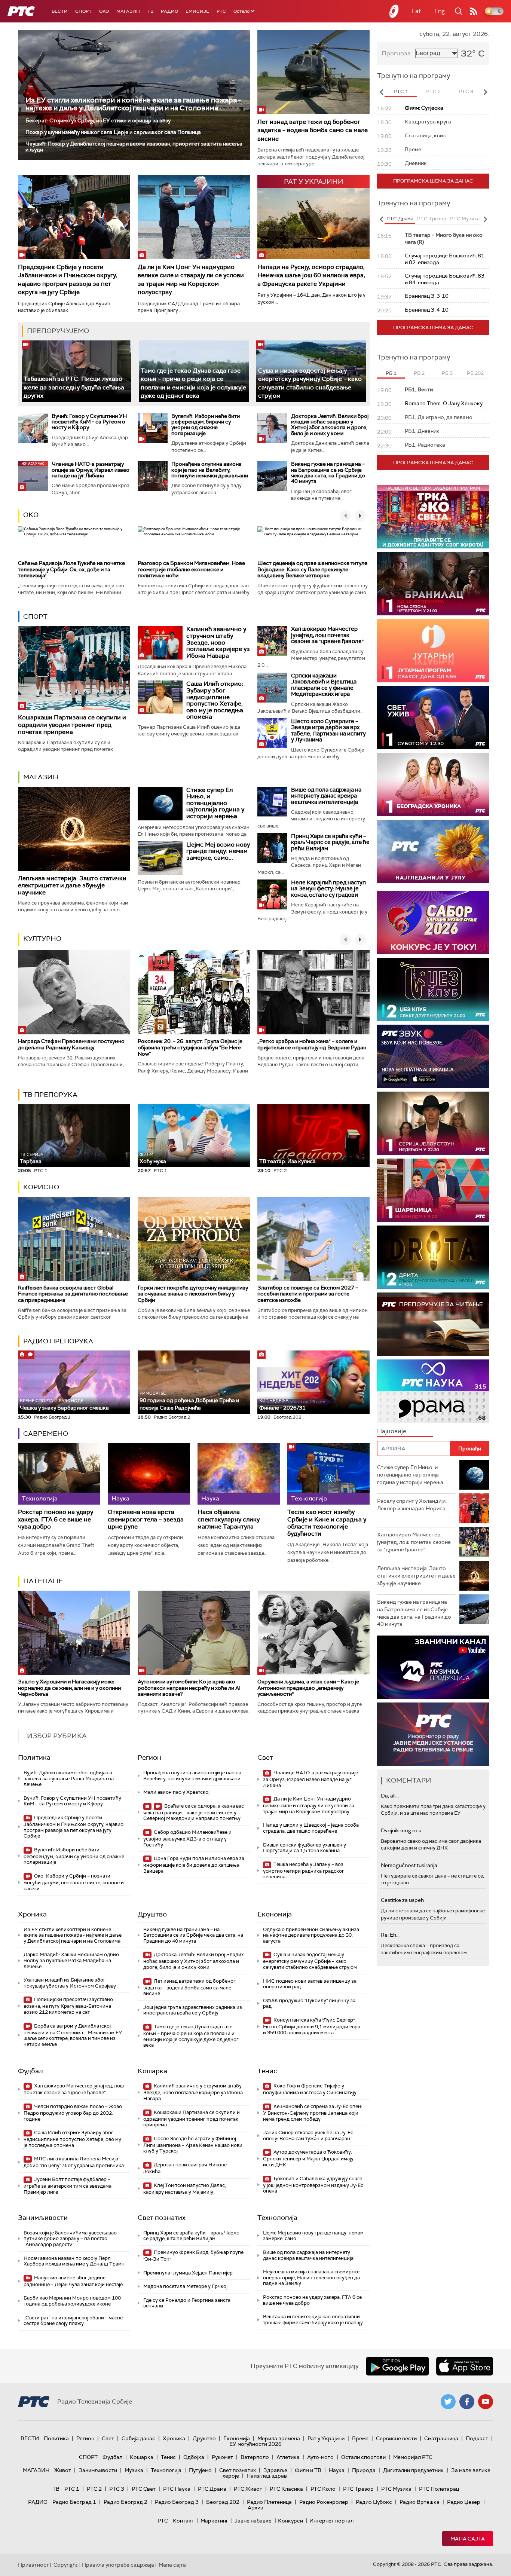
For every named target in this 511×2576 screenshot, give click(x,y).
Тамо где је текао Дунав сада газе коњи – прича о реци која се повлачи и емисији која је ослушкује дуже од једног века (191, 2036)
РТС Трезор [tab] (432, 219)
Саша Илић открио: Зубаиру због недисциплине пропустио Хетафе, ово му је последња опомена (215, 700)
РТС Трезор (358, 2489)
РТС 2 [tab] (433, 91)
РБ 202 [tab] (475, 373)
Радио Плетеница (269, 2502)
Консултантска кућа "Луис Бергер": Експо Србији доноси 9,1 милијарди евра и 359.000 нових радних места (312, 2026)
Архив (255, 2508)
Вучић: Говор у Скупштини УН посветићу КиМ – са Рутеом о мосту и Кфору (89, 422)
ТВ (150, 11)
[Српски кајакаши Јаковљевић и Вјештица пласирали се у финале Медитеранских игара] (272, 688)
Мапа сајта (468, 2539)
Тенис (267, 2071)
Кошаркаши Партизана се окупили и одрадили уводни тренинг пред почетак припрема (72, 724)
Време (360, 2438)
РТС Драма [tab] (400, 219)
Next (485, 92)
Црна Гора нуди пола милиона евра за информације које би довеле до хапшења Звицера (194, 1865)
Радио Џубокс (374, 2502)
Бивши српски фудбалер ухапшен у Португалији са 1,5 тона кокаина (305, 1848)
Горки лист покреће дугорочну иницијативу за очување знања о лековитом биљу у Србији (193, 1294)
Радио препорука (58, 1341)
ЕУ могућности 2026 (255, 2444)
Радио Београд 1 (74, 2502)
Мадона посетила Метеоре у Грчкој (185, 2286)
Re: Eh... (390, 1935)
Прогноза (396, 53)
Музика (134, 2470)
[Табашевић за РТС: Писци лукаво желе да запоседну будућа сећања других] (77, 371)
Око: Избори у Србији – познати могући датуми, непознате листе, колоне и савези (74, 1882)
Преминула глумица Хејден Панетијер (188, 2273)
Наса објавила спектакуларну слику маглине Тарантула (229, 1519)
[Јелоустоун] (433, 1123)
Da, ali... (390, 1796)
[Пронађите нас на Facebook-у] (467, 2402)
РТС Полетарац (439, 2489)
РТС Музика (396, 2489)
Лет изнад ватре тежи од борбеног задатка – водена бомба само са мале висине (313, 130)
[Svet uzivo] (433, 718)
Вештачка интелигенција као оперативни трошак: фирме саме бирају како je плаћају (313, 2320)
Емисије (197, 11)
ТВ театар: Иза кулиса (287, 1161)
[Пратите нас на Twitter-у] (448, 2402)
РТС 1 (72, 2489)
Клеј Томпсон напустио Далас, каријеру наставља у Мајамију (185, 2189)
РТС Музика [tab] (465, 219)
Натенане (43, 1581)
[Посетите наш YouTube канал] (486, 2402)
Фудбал (30, 2071)
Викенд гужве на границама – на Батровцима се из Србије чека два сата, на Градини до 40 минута (328, 472)
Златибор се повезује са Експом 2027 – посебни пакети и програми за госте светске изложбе (308, 1294)
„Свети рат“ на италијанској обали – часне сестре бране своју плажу (73, 2321)
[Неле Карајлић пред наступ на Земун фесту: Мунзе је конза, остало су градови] (272, 894)
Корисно (41, 1187)
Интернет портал (331, 2521)
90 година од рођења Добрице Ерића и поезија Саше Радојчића (189, 1401)
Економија (275, 1914)
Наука (337, 2470)
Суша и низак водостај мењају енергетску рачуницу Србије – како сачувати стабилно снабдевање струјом (310, 1961)
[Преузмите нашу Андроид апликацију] (397, 2366)
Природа (364, 2470)
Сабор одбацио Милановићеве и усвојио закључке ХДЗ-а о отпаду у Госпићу (187, 1838)
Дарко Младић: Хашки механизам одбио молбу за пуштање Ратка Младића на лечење (71, 1960)
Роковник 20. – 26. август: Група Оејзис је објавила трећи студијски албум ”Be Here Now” (190, 1047)
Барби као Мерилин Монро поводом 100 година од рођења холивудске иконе (72, 2301)
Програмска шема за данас (433, 181)
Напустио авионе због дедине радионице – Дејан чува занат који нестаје (73, 2281)
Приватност (33, 2565)
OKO (104, 11)
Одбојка (194, 2457)
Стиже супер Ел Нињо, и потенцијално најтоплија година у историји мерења (215, 803)
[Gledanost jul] (433, 852)
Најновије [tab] (392, 1431)
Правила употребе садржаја (118, 2565)
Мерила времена (279, 2438)
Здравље (275, 2470)
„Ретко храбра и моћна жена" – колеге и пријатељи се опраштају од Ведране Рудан (312, 1044)
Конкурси (290, 2521)
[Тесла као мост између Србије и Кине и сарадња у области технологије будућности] (328, 1474)
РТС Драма (212, 2489)
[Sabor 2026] (433, 922)
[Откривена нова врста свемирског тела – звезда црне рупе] (149, 1474)
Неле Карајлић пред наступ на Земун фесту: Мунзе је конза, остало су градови (328, 889)
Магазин (128, 11)
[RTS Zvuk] (433, 1056)
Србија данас (138, 2438)
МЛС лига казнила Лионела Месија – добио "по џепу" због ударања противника (74, 2162)
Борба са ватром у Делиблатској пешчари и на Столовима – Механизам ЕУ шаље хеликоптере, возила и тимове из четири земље (73, 2035)
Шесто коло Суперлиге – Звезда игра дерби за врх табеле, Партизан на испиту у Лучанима (328, 731)
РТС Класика (286, 2489)
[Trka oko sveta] (433, 517)
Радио (169, 11)
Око (31, 515)
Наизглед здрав (267, 2476)
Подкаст (477, 2438)
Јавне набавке (253, 2521)
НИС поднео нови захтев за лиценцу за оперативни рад (310, 1984)
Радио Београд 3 (177, 2502)
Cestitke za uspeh (402, 1900)
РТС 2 (94, 2489)
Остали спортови (363, 2457)
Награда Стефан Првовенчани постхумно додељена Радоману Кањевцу (71, 1044)
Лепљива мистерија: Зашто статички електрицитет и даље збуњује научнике (72, 885)
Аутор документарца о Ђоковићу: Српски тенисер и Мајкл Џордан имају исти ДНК (308, 2158)
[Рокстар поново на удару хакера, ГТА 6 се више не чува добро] (59, 1474)
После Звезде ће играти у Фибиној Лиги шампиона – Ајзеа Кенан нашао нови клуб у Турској (193, 2145)
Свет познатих (162, 2218)
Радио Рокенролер (324, 2502)
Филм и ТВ (308, 2470)
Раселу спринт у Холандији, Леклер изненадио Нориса (412, 1505)
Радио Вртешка (420, 2502)
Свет (265, 1757)
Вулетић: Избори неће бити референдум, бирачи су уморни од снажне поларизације (206, 425)
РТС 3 (117, 2489)
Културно (42, 939)
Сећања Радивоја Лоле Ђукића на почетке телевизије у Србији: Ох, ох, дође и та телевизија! (71, 569)
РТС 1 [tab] (401, 91)
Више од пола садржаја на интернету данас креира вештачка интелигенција (326, 796)
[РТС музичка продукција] (433, 1667)
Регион (149, 1757)
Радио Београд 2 (126, 2502)
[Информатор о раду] (433, 1734)
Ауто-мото (320, 2457)
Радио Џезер (464, 2502)
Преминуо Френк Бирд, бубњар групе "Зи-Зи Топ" (193, 2256)
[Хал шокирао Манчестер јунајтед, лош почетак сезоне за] (272, 641)
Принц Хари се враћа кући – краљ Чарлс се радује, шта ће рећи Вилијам (330, 842)
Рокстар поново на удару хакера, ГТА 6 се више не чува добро (56, 1519)
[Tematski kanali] (433, 1391)
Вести (60, 11)
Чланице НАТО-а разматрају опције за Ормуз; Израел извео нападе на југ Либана (91, 470)
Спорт (83, 11)
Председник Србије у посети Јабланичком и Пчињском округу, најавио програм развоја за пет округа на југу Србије (68, 279)
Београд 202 (223, 2502)
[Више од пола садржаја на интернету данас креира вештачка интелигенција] (272, 802)
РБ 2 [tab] (419, 373)
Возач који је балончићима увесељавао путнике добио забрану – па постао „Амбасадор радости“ (70, 2239)
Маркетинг (214, 2521)
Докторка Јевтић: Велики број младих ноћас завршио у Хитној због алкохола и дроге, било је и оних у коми (330, 425)
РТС (221, 11)
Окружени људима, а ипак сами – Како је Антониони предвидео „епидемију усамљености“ (308, 1688)
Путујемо (200, 2470)
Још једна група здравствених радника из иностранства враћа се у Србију (193, 2010)
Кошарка (152, 2071)
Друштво (152, 1914)
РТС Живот (248, 2489)
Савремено (46, 1434)
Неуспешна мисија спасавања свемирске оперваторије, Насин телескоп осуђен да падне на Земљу (311, 2277)
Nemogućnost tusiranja (409, 1865)
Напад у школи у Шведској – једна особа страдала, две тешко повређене (311, 1828)
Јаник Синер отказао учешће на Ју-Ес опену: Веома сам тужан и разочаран (308, 2136)
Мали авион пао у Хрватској (176, 1792)
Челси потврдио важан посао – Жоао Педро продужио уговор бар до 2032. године (73, 2113)
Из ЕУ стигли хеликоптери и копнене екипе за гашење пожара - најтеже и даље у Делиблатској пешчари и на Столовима (133, 104)
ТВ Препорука (50, 1095)
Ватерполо (255, 2457)
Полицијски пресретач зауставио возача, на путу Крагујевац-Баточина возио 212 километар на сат (68, 2006)
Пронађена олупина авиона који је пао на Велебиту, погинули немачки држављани (210, 470)
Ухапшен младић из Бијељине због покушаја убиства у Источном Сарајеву (70, 1983)
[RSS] (474, 11)
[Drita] (433, 1257)
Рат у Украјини (326, 2438)
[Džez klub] (433, 989)
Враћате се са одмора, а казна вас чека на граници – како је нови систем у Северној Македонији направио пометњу (194, 1812)
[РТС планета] (394, 11)
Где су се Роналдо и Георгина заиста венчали (187, 2303)
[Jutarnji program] (433, 651)
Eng (440, 11)
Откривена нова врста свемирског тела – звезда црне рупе (146, 1519)
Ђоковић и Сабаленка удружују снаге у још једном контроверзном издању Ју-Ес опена (313, 2185)
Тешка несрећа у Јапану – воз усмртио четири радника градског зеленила (304, 1871)
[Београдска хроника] (433, 785)
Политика (34, 1757)
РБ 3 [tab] (447, 373)
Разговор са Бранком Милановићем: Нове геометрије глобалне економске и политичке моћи (191, 569)
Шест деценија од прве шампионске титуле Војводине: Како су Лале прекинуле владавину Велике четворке (312, 569)
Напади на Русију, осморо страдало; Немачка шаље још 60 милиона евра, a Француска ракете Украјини (311, 275)
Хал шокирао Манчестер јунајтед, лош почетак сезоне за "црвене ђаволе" (327, 635)
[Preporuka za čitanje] (433, 1324)
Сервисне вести (396, 2438)
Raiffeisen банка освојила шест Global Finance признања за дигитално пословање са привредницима (73, 1294)
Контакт (183, 2521)
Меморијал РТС (413, 2457)
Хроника (32, 1914)
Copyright (65, 2565)
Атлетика (288, 2457)
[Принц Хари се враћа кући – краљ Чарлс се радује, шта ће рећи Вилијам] (272, 848)
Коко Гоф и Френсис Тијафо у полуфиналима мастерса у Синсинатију (310, 2089)
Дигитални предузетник (413, 2470)
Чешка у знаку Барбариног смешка (64, 1405)
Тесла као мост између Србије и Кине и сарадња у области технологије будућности (327, 1523)
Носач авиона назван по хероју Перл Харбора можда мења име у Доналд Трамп (74, 2261)
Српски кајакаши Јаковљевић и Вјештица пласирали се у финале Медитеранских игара (324, 685)
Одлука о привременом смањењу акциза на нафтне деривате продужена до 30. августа (311, 1935)
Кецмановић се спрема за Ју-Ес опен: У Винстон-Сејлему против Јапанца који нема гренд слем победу (313, 2113)
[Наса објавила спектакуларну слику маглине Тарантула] (239, 1474)
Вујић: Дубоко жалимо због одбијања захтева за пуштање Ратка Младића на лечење (69, 1778)
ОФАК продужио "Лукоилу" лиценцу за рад (309, 2003)
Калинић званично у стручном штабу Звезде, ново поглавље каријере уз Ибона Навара (218, 642)
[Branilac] (433, 584)
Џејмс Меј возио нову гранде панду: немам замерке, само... (218, 851)
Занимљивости (43, 2218)
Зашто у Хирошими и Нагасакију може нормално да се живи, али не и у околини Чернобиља (69, 1688)
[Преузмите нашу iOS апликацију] (465, 2366)
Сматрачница (441, 2438)
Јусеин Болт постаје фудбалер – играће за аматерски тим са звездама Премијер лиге (68, 2186)
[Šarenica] (433, 1190)
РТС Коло (323, 2489)
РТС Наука (177, 2489)
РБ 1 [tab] (391, 373)
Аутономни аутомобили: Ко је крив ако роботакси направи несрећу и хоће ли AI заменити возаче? (189, 1688)
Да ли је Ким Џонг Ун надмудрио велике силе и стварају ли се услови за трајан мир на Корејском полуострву (191, 279)
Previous (381, 92)
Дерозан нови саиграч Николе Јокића (185, 2168)
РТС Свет (144, 2489)
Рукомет (222, 2457)
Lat (416, 11)
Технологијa (277, 2218)
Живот (63, 2470)
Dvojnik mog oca (401, 1830)
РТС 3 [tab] (466, 91)
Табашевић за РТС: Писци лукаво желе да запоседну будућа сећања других (74, 387)
